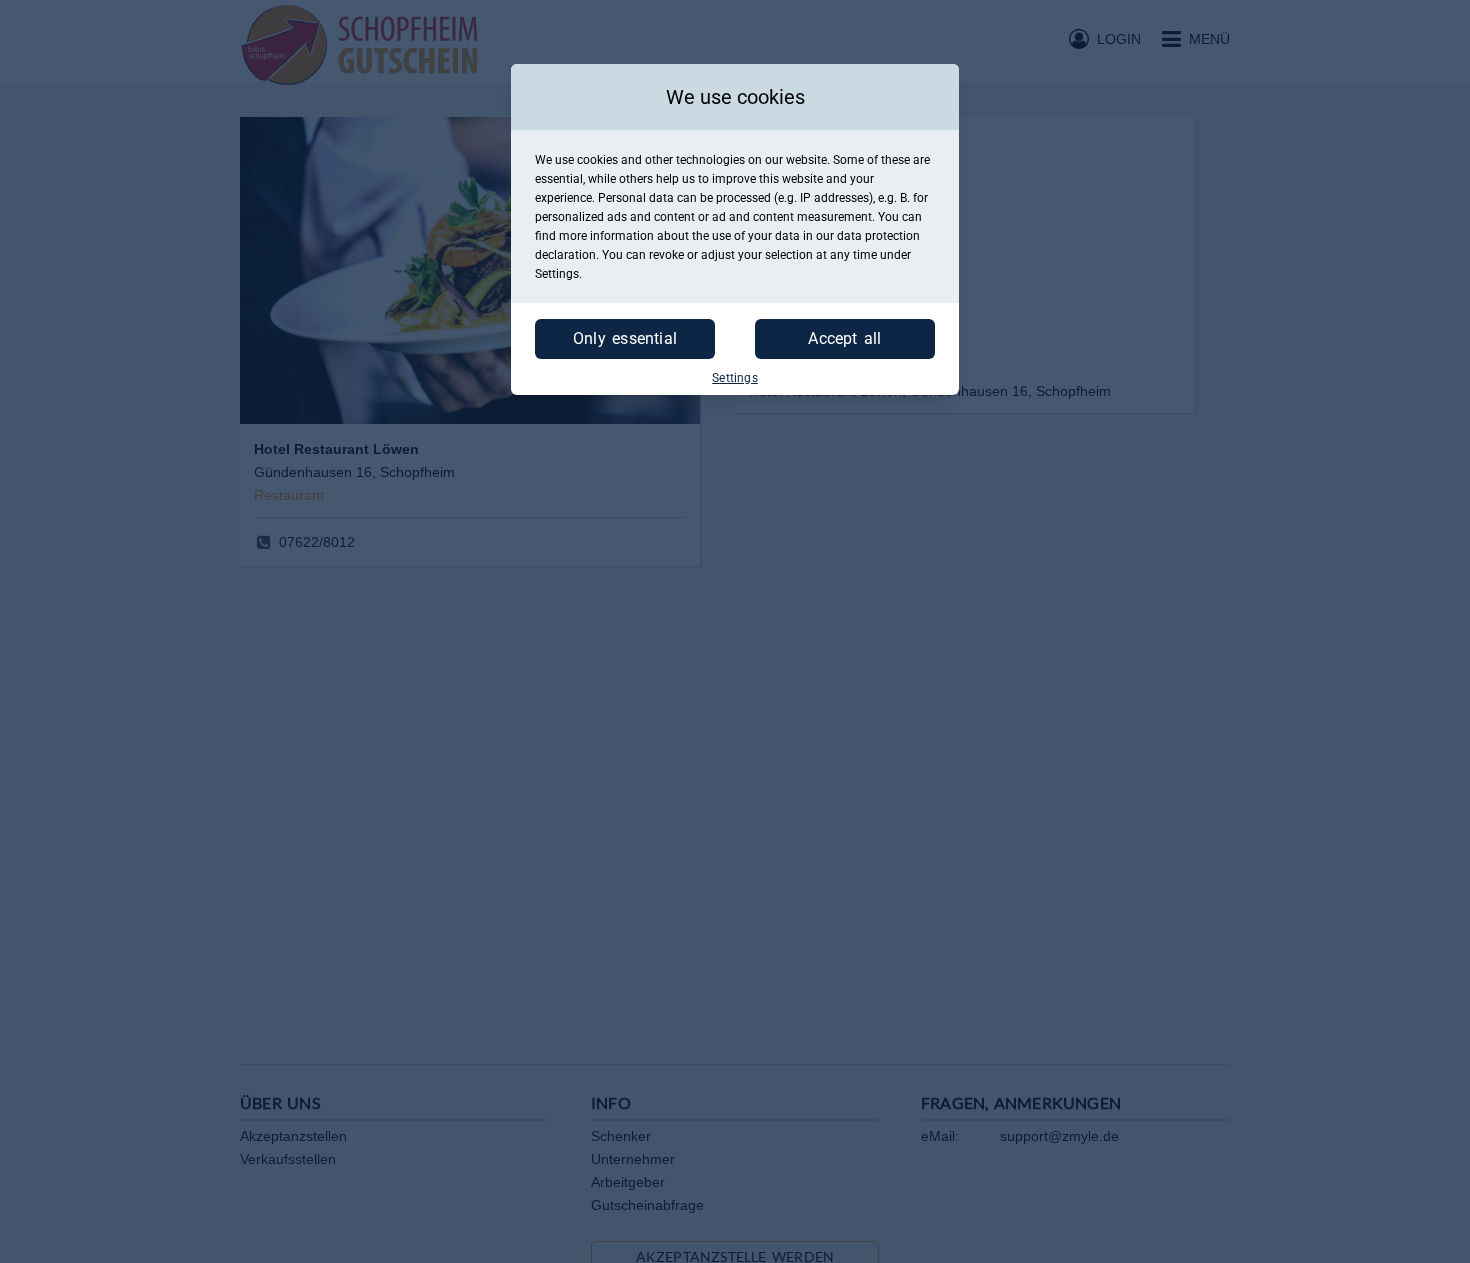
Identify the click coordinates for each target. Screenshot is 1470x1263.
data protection (878, 236)
